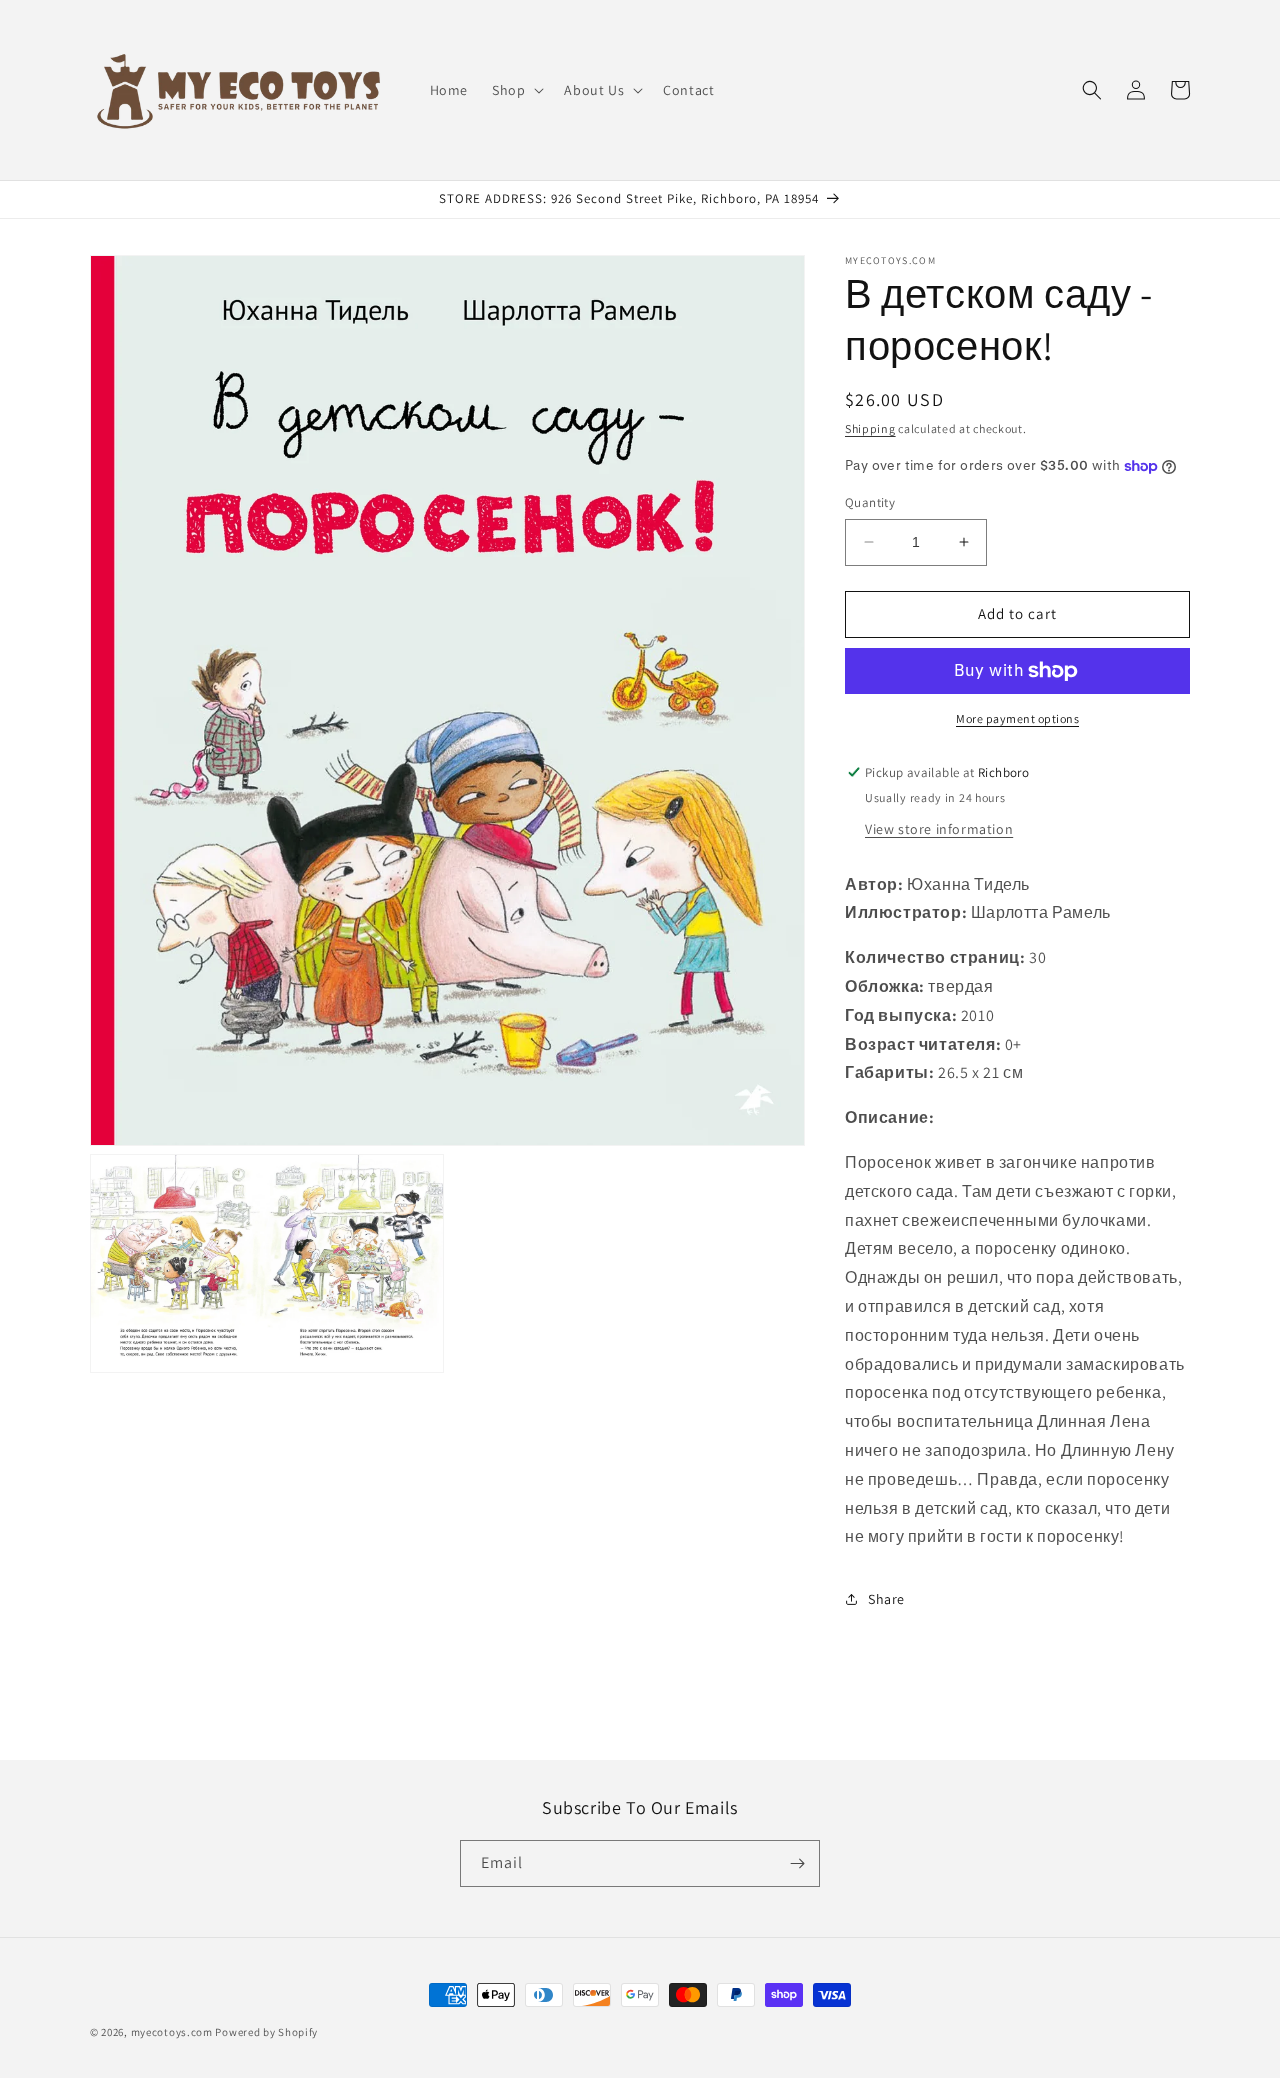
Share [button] (886, 1599)
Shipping (870, 428)
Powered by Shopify (266, 2032)
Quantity (870, 502)
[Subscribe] (797, 1863)
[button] (516, 90)
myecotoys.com (172, 2032)
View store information (939, 829)
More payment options (1017, 718)
